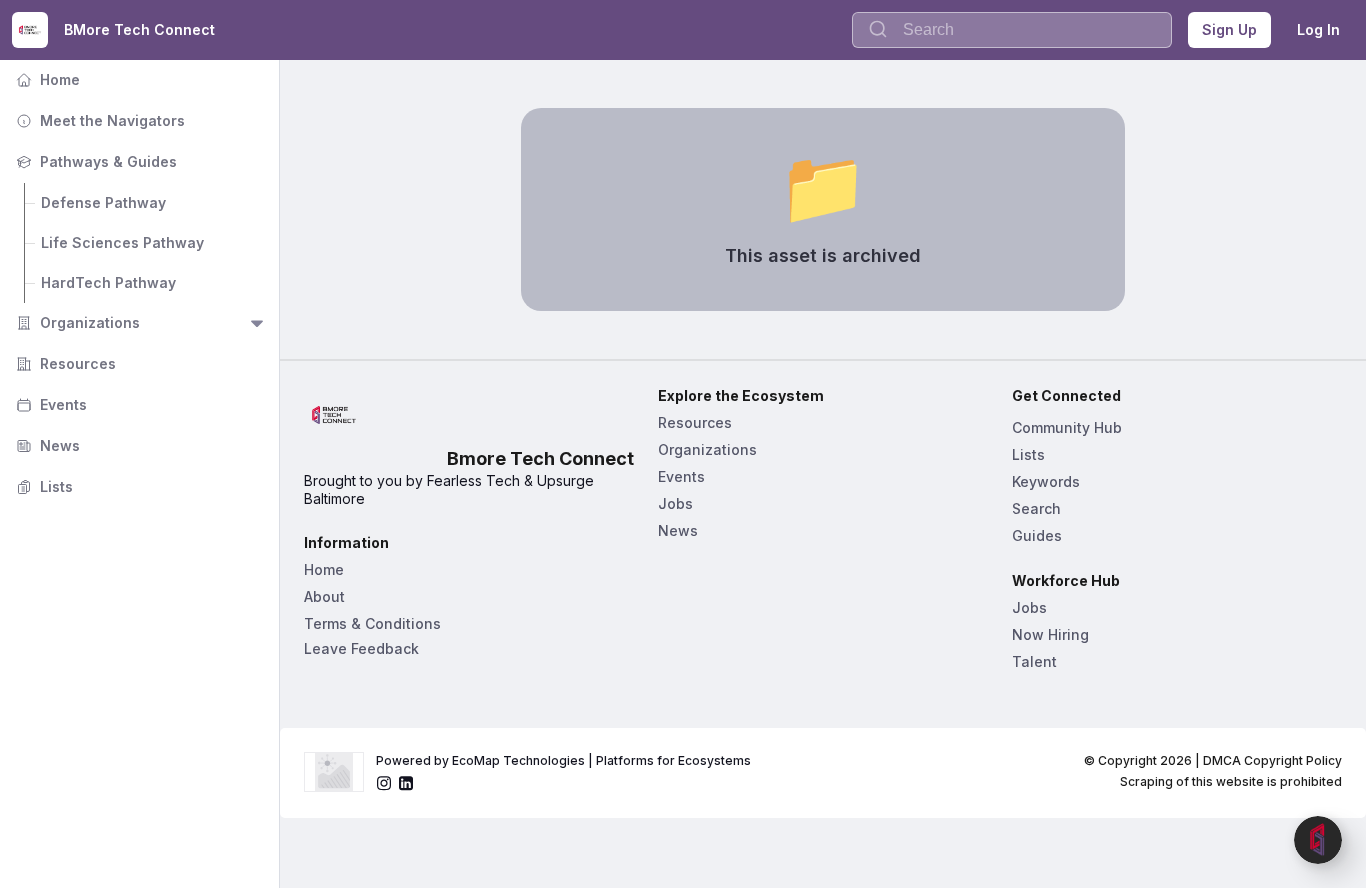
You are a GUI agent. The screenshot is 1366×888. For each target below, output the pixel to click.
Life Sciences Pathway (122, 242)
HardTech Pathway (108, 282)
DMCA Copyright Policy (1272, 760)
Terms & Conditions (372, 623)
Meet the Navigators (98, 120)
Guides (1037, 535)
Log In (1318, 29)
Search (1036, 508)
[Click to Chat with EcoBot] (1318, 840)
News (46, 445)
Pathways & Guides (94, 161)
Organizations (76, 322)
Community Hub (1067, 427)
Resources (64, 363)
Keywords (1046, 481)
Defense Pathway (103, 202)
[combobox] (1012, 30)
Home (46, 79)
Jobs (675, 503)
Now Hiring (1050, 634)
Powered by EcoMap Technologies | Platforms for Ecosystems (563, 760)
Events (49, 404)
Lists (42, 486)
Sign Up (1229, 29)
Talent (1034, 661)
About (324, 596)
